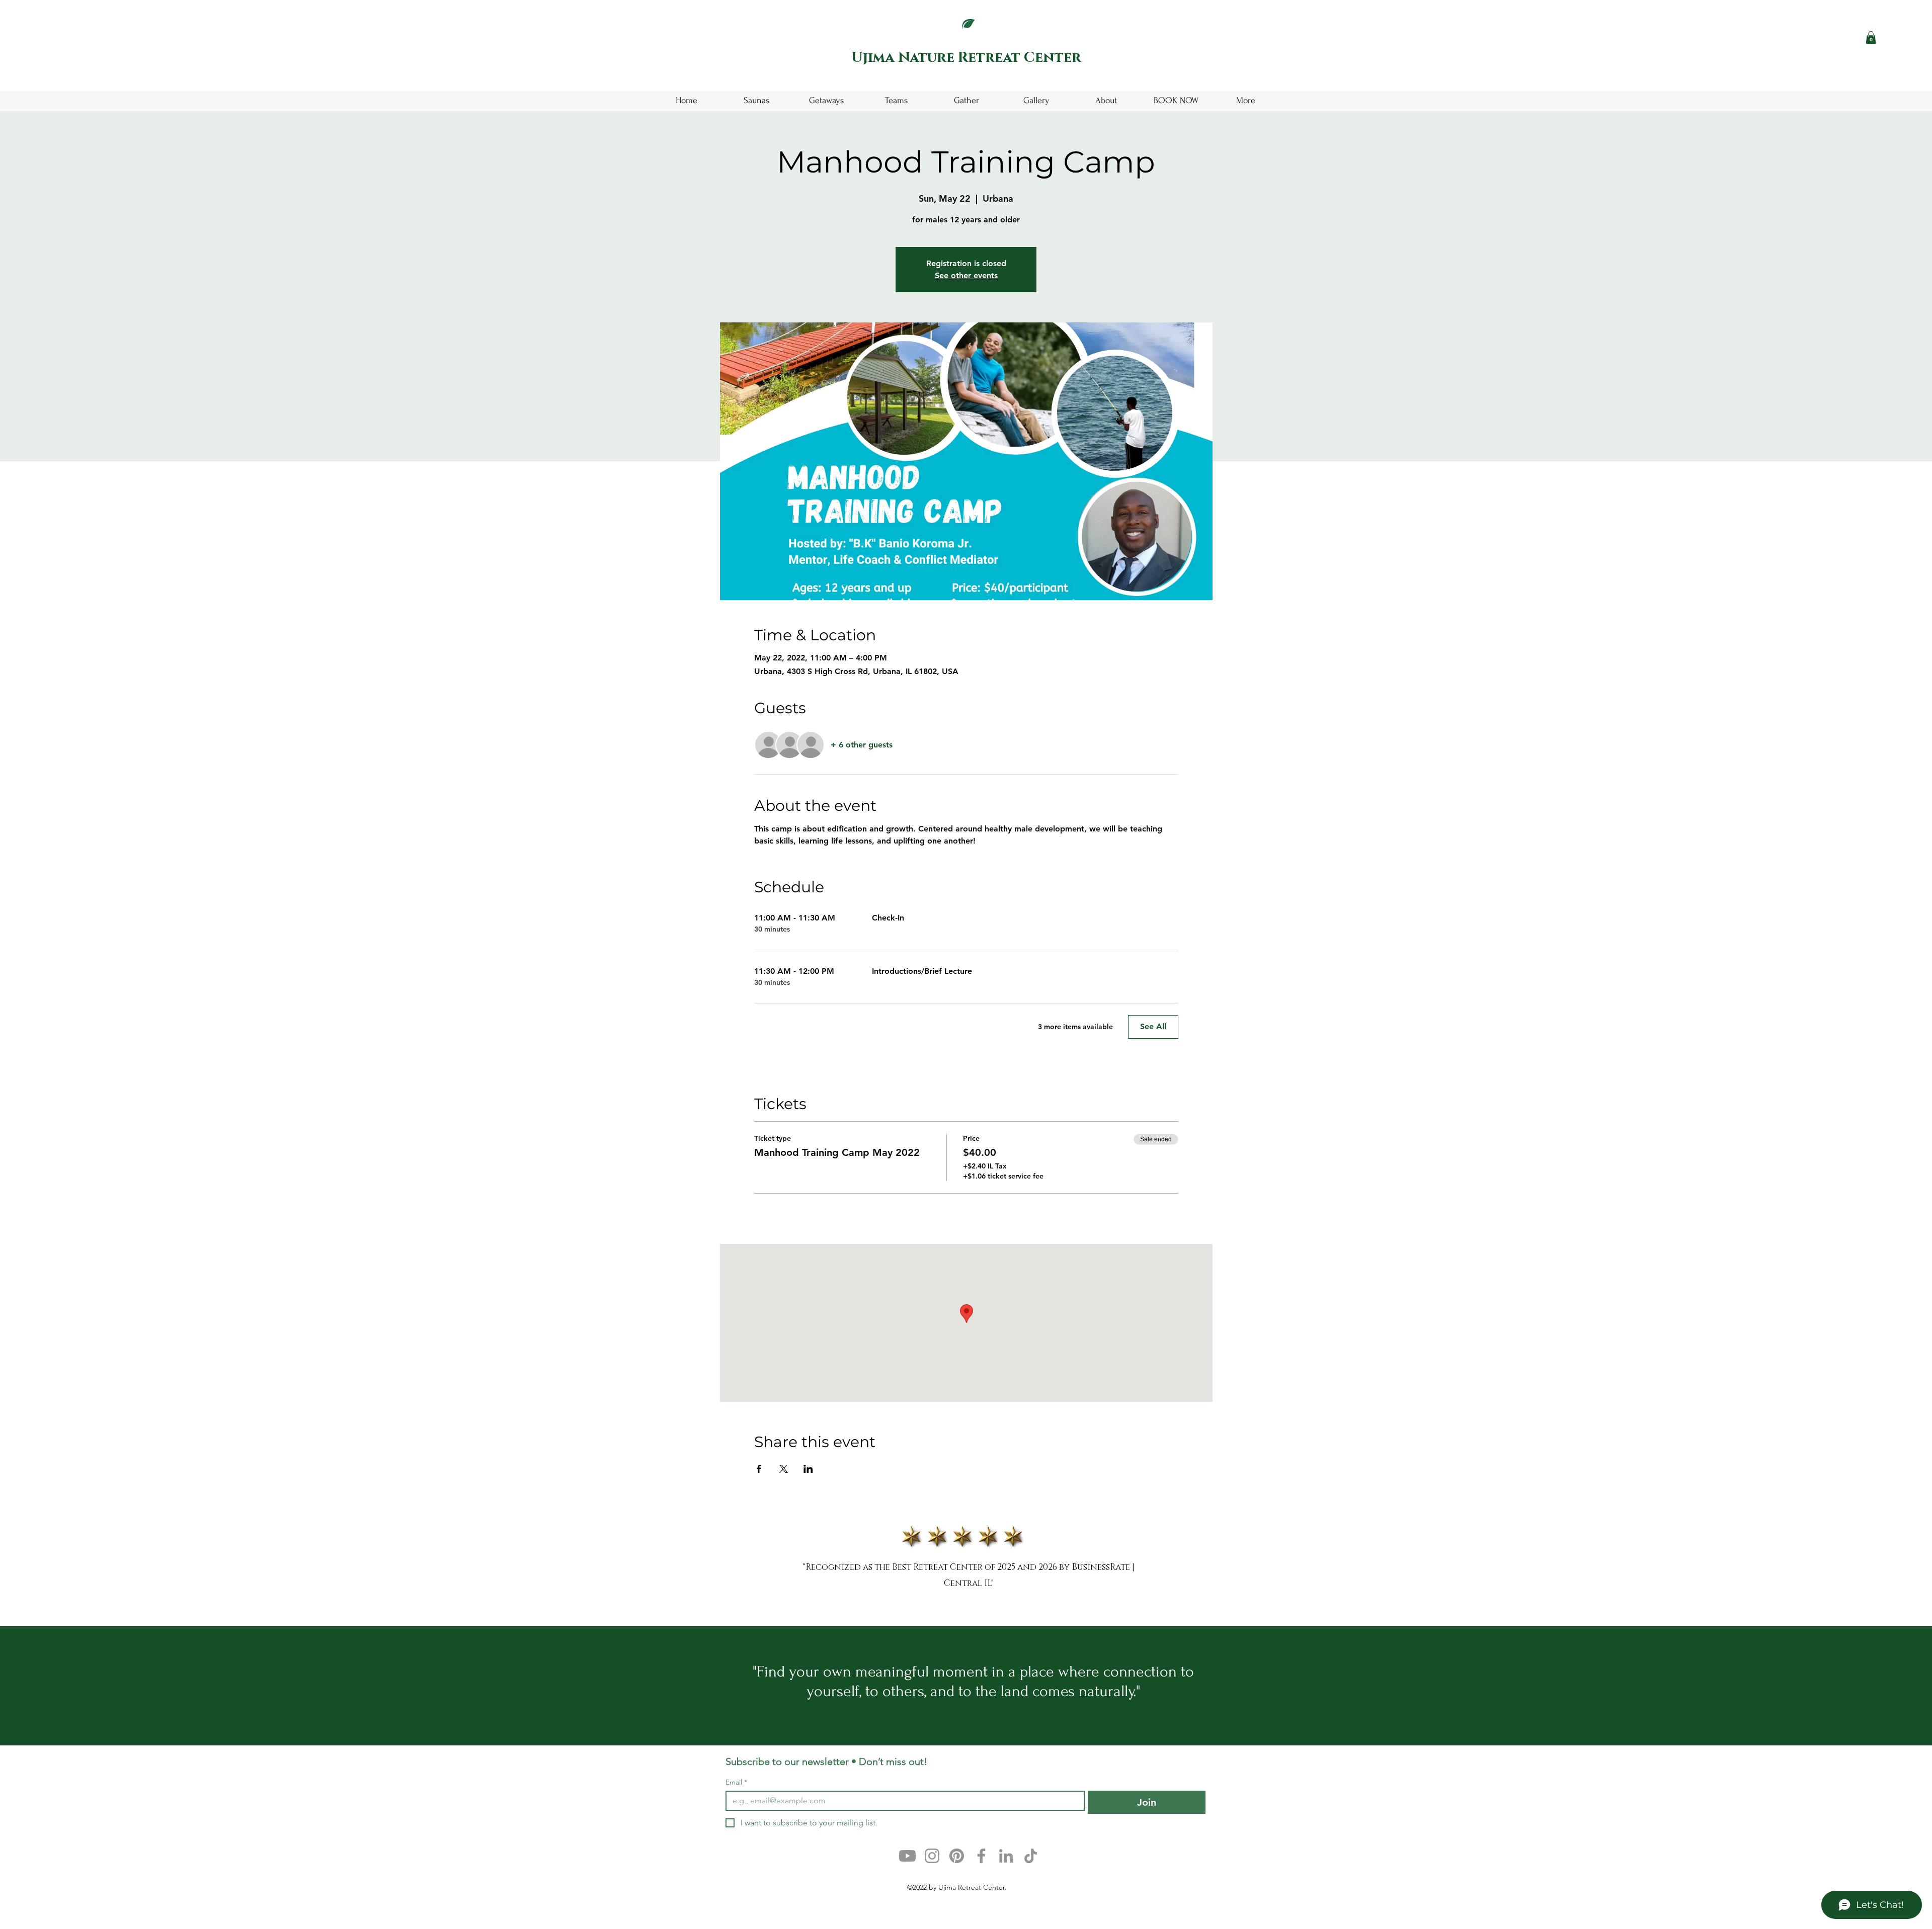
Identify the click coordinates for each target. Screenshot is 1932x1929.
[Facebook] (981, 1856)
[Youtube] (907, 1856)
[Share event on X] (784, 1469)
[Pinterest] (957, 1856)
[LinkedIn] (1006, 1856)
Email (736, 1782)
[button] (1871, 37)
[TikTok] (1031, 1856)
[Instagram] (932, 1856)
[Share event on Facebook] (759, 1469)
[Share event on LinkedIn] (808, 1469)
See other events (966, 275)
